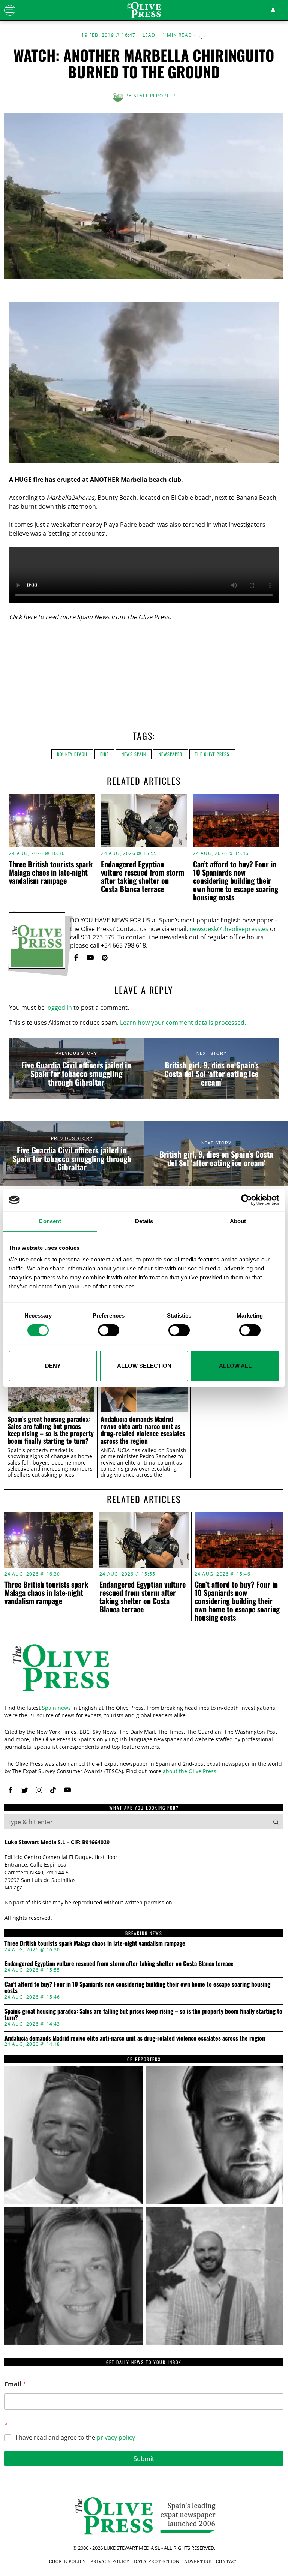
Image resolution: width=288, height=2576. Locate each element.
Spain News (93, 617)
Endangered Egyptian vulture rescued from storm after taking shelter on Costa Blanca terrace (142, 876)
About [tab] (238, 1221)
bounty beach (72, 754)
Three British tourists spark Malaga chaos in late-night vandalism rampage (51, 872)
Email (15, 2384)
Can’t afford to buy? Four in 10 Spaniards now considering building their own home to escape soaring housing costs (236, 880)
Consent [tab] (50, 1221)
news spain (134, 754)
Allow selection (144, 1366)
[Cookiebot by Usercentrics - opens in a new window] (247, 1200)
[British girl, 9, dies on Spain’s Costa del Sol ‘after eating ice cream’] (212, 1069)
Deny (53, 1366)
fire (104, 754)
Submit (144, 2458)
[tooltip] (76, 958)
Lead (149, 35)
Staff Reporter (154, 96)
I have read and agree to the (75, 2437)
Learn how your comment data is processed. (183, 1023)
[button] (276, 1822)
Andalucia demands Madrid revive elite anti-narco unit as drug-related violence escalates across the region (143, 1430)
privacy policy (116, 2437)
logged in (59, 1008)
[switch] (109, 1330)
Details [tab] (144, 1221)
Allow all (235, 1366)
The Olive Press (212, 754)
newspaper (170, 754)
